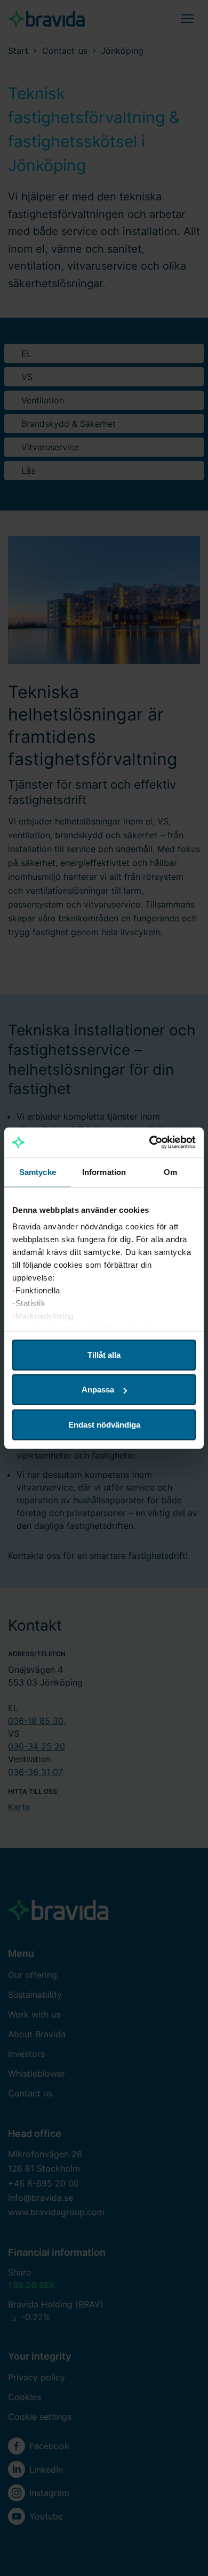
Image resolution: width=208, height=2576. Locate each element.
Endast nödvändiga (104, 1424)
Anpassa (98, 1390)
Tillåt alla (104, 1354)
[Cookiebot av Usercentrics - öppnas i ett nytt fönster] (150, 1143)
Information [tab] (104, 1172)
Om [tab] (170, 1172)
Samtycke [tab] (38, 1172)
